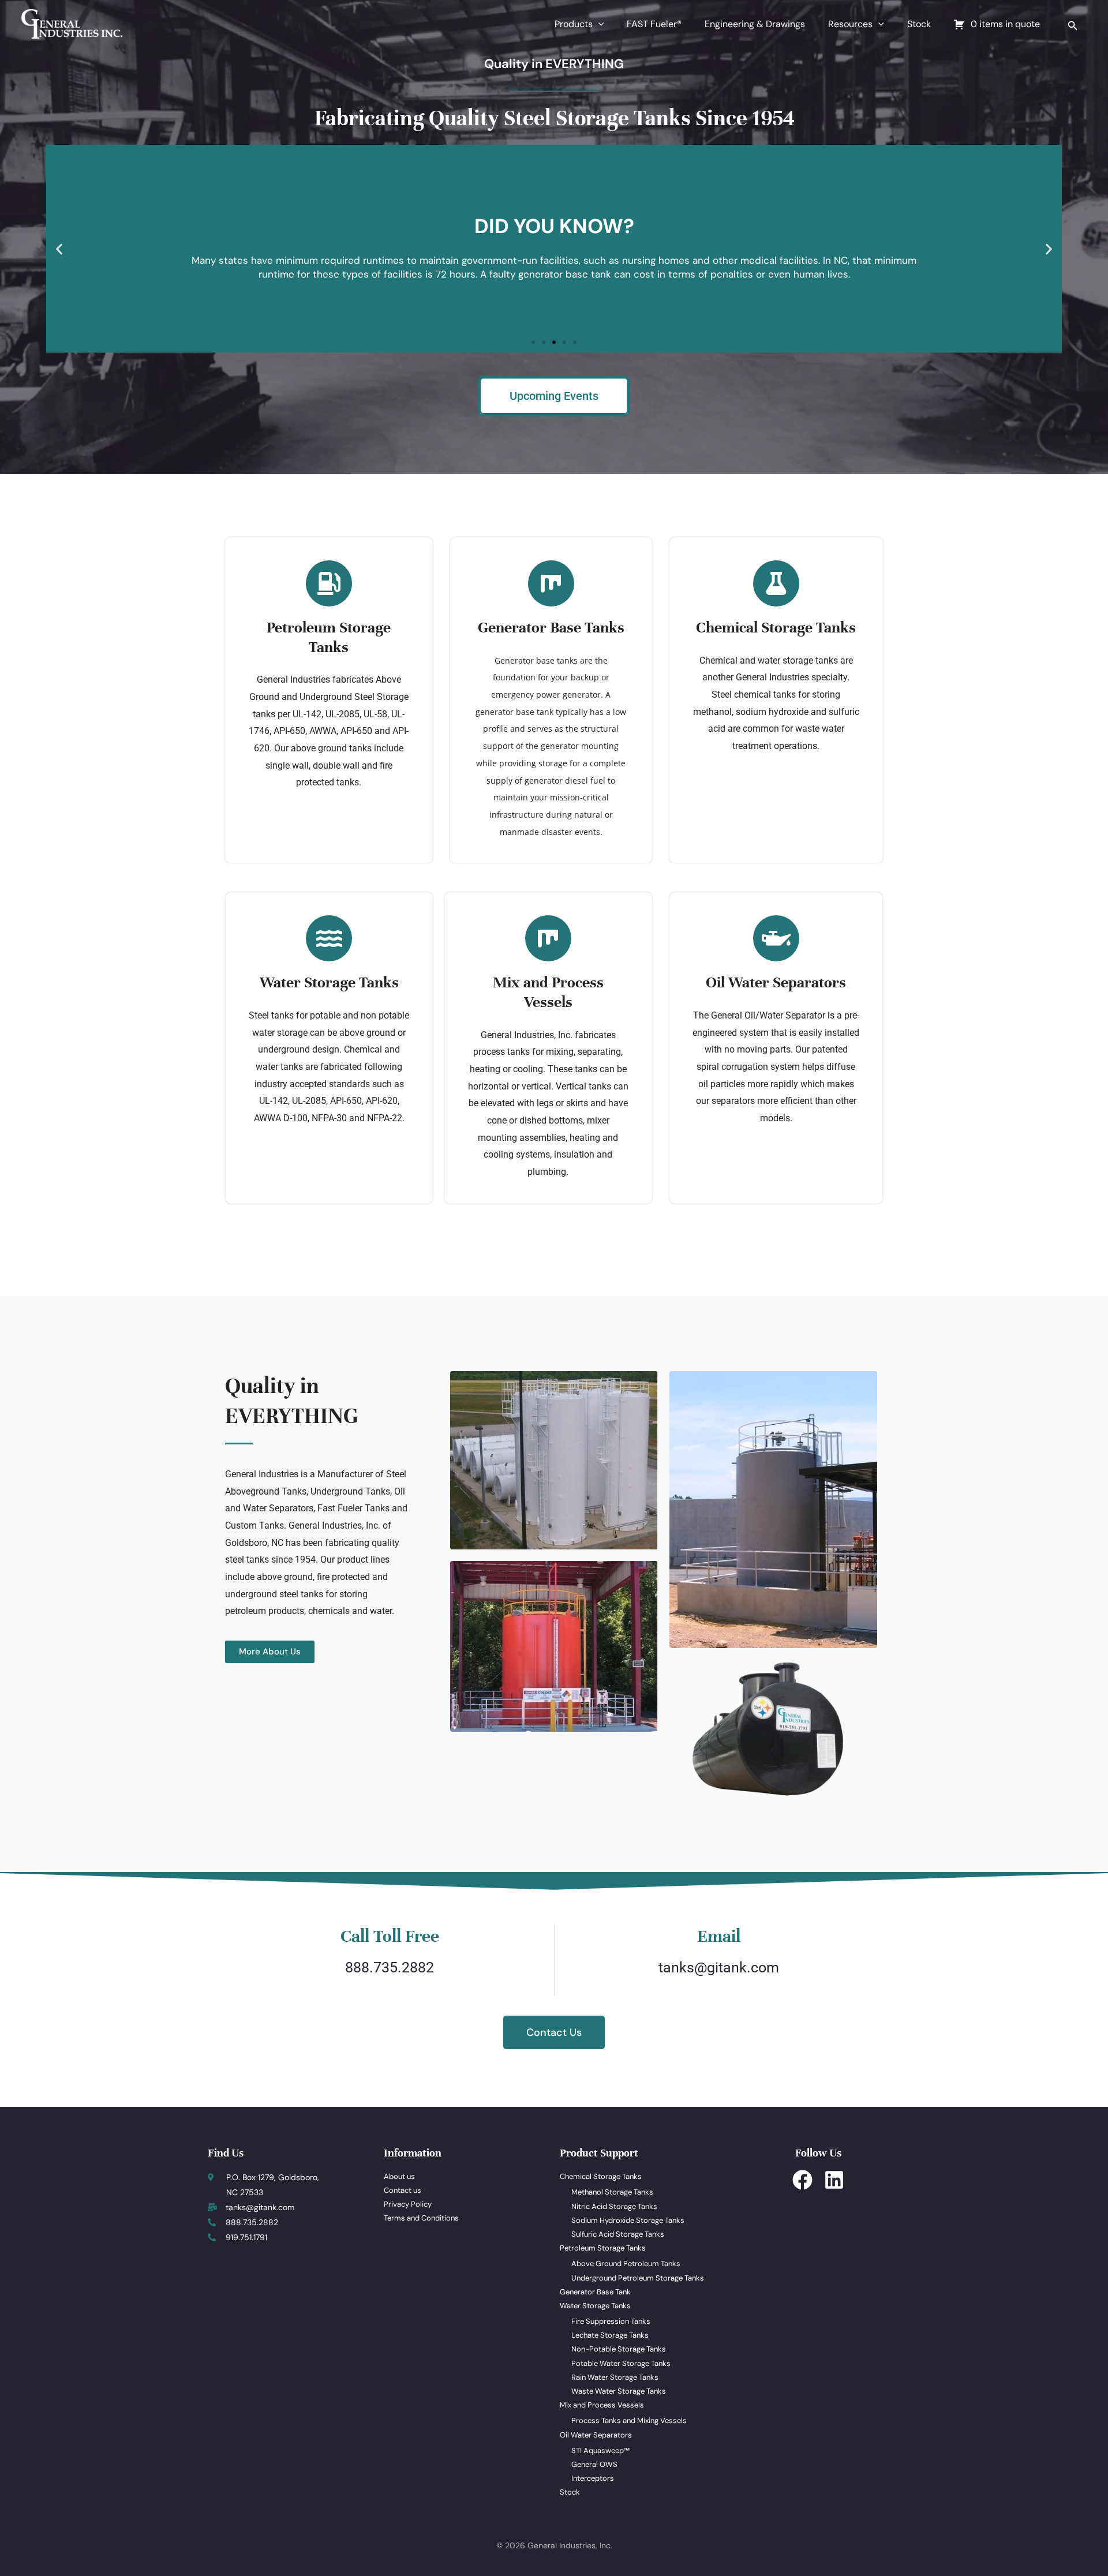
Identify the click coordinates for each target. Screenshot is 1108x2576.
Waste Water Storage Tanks (619, 2391)
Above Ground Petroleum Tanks (626, 2264)
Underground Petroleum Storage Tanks (638, 2278)
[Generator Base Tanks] (551, 583)
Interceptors (593, 2478)
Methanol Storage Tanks (612, 2192)
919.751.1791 (246, 2237)
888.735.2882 (390, 1967)
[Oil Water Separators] (776, 938)
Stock (919, 24)
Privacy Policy (408, 2204)
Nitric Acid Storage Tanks (614, 2206)
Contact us (403, 2190)
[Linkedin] (834, 2180)
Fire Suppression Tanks (611, 2321)
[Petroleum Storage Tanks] (329, 583)
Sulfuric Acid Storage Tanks (618, 2234)
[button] (598, 24)
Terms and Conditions (421, 2218)
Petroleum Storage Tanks (329, 637)
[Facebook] (802, 2180)
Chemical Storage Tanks (776, 628)
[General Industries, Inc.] (71, 23)
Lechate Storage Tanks (610, 2335)
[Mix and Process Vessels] (548, 938)
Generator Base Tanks (551, 628)
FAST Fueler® (654, 24)
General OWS (594, 2464)
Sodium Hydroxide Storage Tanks (628, 2220)
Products (574, 24)
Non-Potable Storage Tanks (619, 2349)
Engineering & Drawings (755, 24)
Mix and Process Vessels (548, 992)
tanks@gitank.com (719, 1967)
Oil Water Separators (776, 982)
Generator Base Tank (595, 2292)
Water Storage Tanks (329, 982)
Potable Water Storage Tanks (621, 2363)
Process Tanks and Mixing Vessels (629, 2420)
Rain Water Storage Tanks (615, 2377)
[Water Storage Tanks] (329, 938)
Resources (850, 24)
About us (399, 2176)
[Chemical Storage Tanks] (776, 583)
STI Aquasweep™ (600, 2450)
